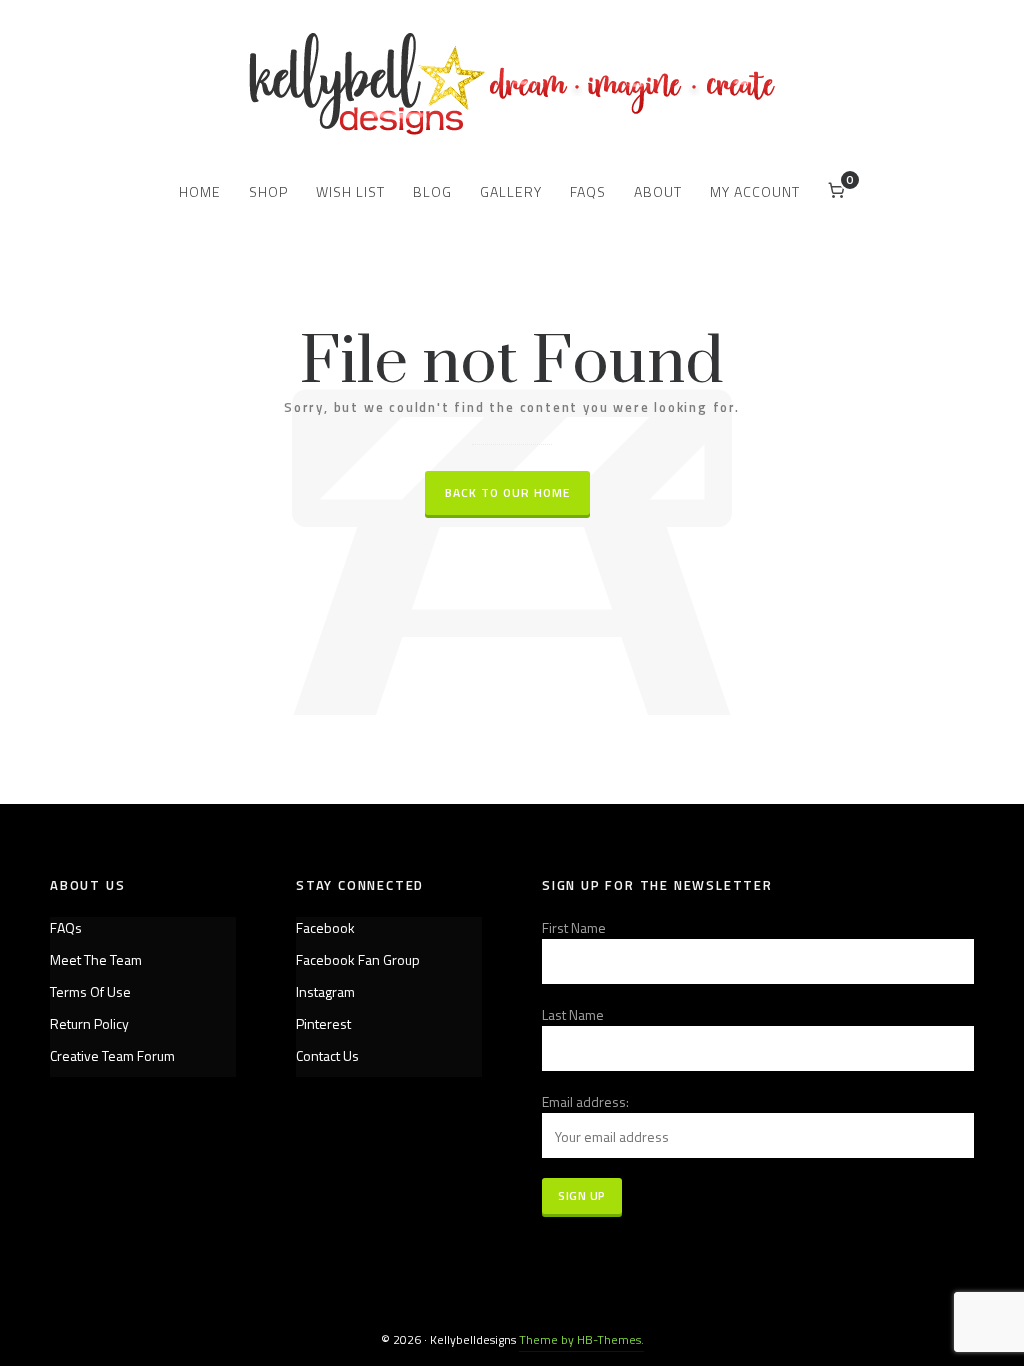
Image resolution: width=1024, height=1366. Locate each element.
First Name (574, 927)
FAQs (66, 927)
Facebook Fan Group (358, 959)
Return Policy (89, 1023)
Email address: (585, 1101)
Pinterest (323, 1023)
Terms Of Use (90, 991)
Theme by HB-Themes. (581, 1339)
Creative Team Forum (112, 1055)
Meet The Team (96, 959)
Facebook (325, 927)
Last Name (573, 1014)
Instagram (325, 991)
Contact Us (327, 1055)
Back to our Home (507, 492)
